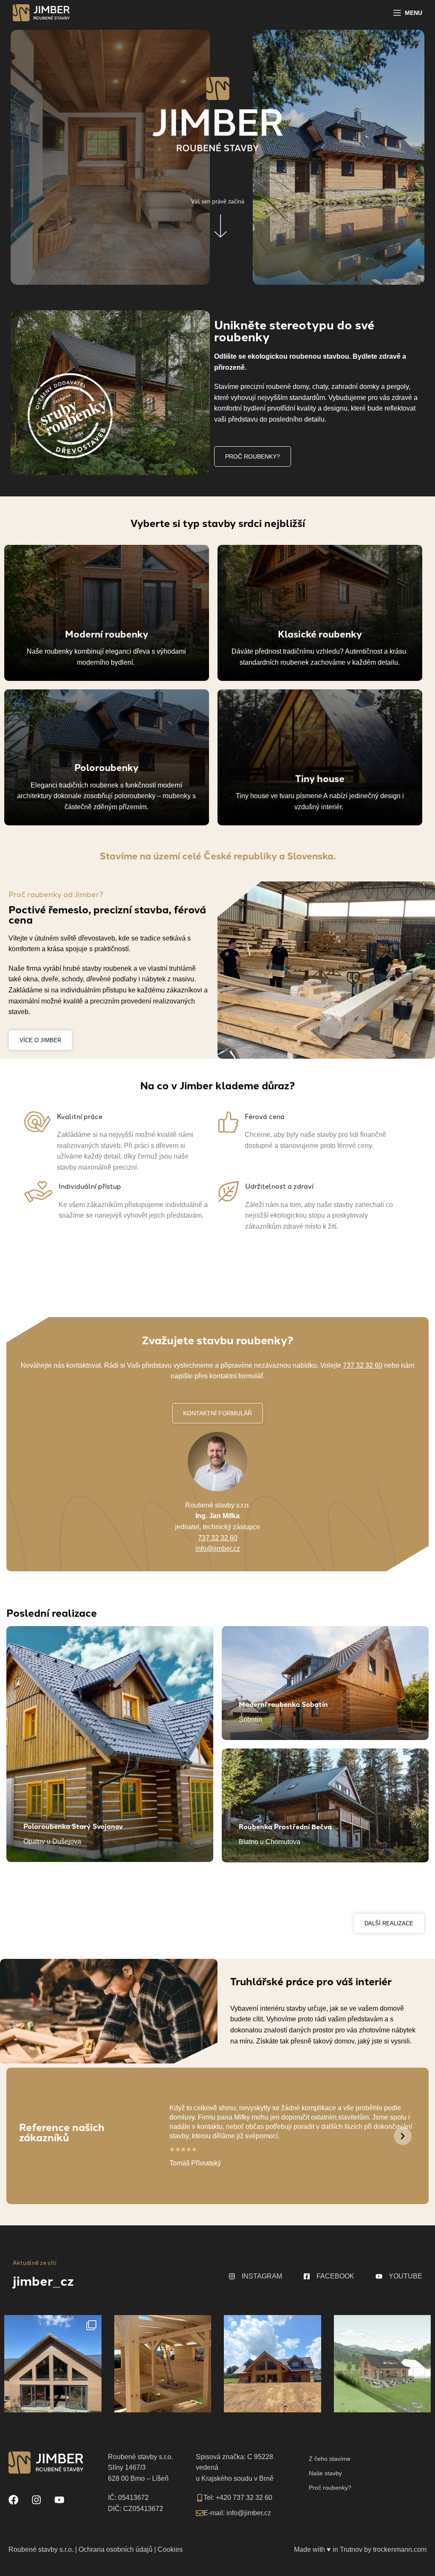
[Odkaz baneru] (107, 613)
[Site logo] (41, 12)
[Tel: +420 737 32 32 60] (200, 2498)
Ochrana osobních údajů (116, 2549)
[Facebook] (14, 2500)
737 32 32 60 (363, 1365)
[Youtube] (59, 2500)
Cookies (170, 2549)
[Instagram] (37, 2500)
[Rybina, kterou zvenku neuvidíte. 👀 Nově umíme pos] (53, 2363)
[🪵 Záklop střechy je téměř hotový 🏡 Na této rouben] (163, 2363)
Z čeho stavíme (330, 2459)
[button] (403, 2136)
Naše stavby (325, 2473)
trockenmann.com (400, 2549)
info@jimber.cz (218, 1549)
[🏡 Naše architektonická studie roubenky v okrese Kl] (383, 2363)
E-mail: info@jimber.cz (237, 2513)
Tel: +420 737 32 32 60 (238, 2498)
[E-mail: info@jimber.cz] (200, 2513)
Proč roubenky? (330, 2488)
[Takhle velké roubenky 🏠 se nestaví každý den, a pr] (273, 2363)
